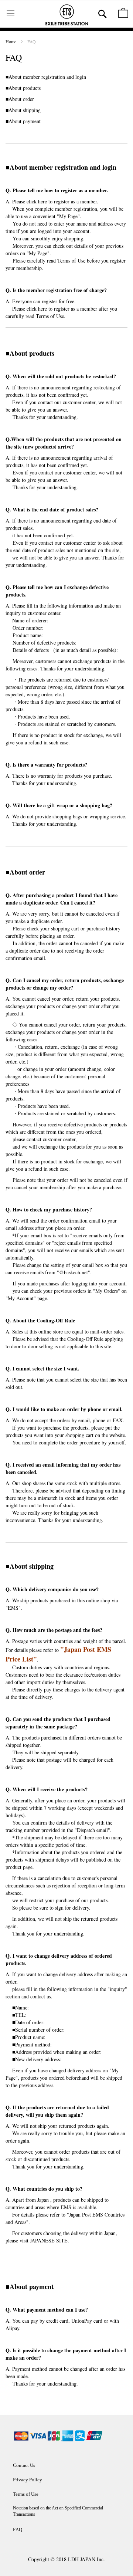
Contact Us (24, 2465)
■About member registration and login (47, 77)
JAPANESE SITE (49, 2240)
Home (11, 41)
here (42, 201)
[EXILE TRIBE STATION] (66, 16)
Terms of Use (71, 261)
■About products (23, 88)
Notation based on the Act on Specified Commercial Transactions (58, 2511)
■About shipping (23, 110)
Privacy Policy (28, 2480)
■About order (20, 99)
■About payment (23, 121)
